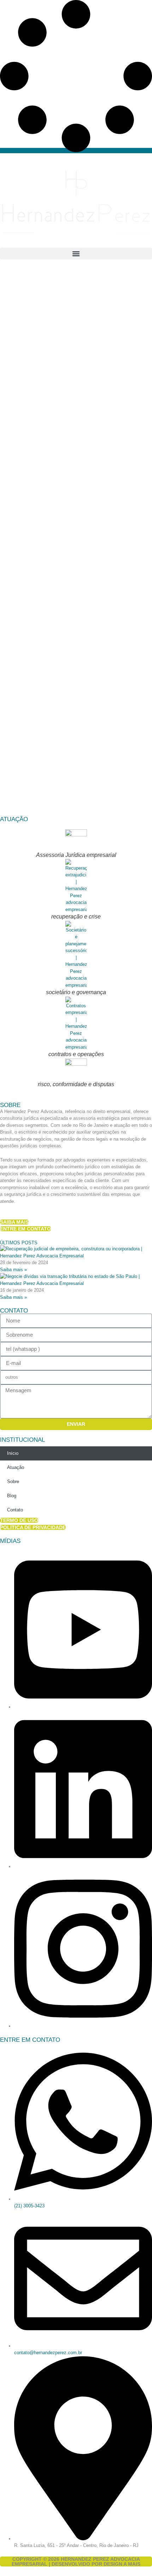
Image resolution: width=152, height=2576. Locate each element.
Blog (12, 1496)
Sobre (13, 1482)
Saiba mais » (13, 1270)
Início (13, 1453)
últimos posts (19, 1243)
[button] (76, 253)
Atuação (16, 1467)
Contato (15, 1510)
